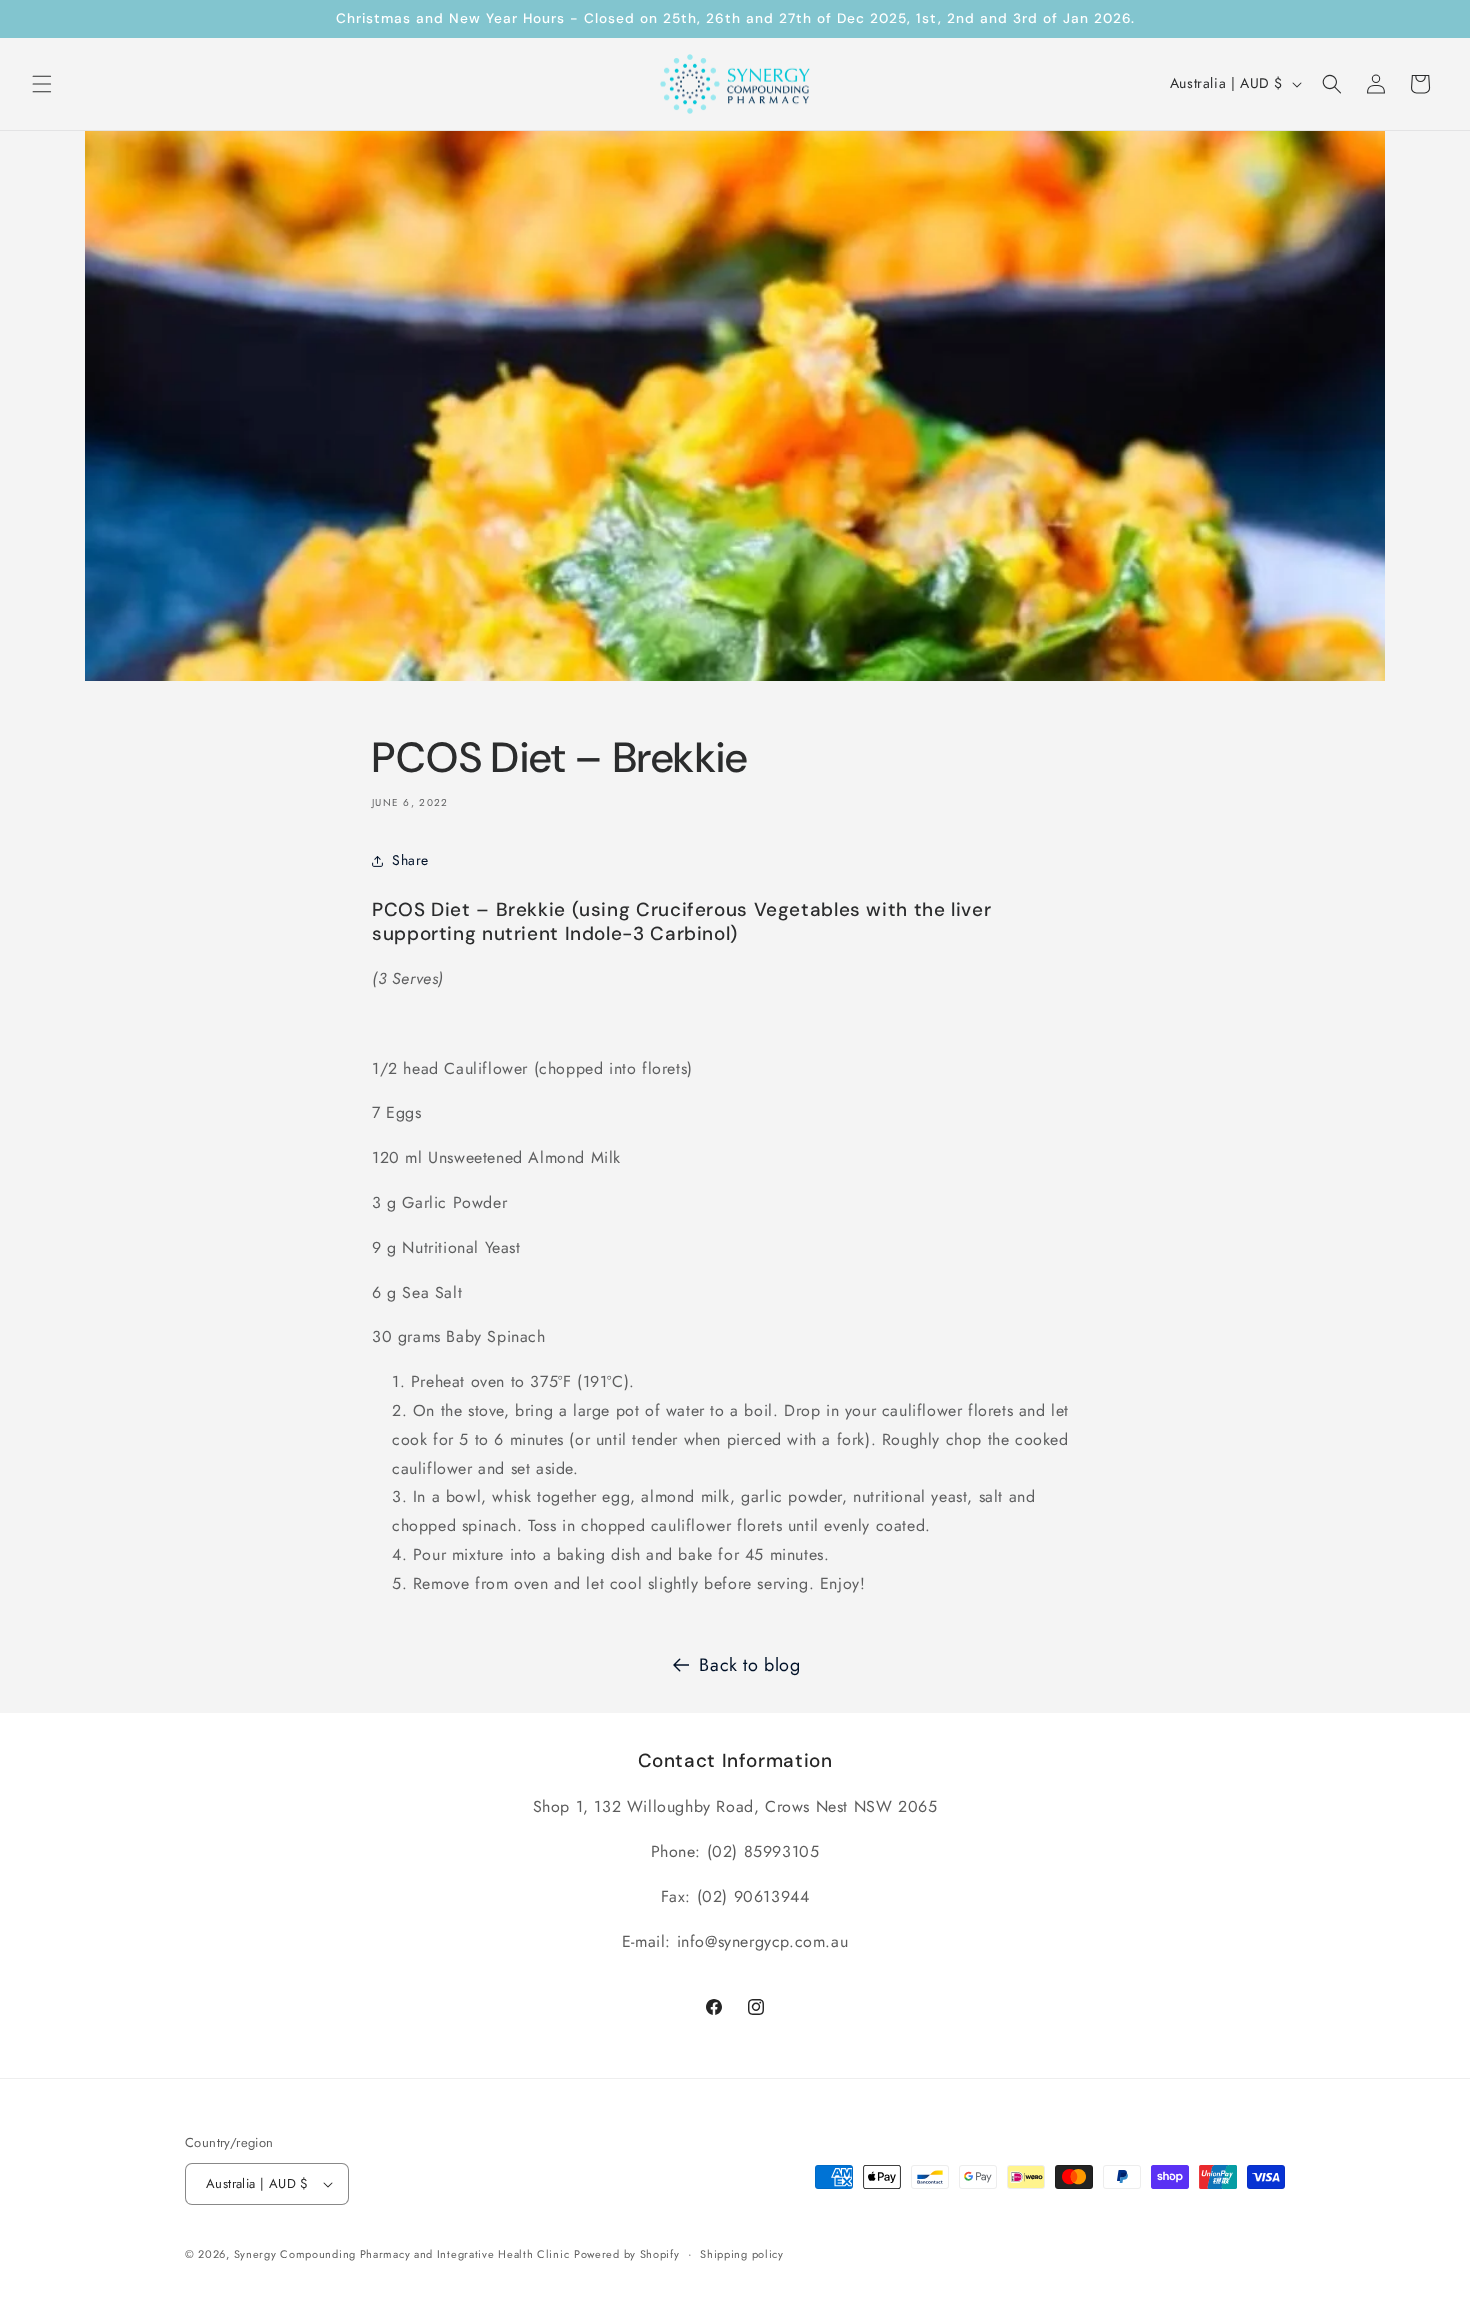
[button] (42, 84)
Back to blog (749, 1665)
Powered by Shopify (627, 2254)
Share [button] (410, 860)
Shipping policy (742, 2254)
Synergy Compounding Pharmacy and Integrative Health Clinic (402, 2254)
